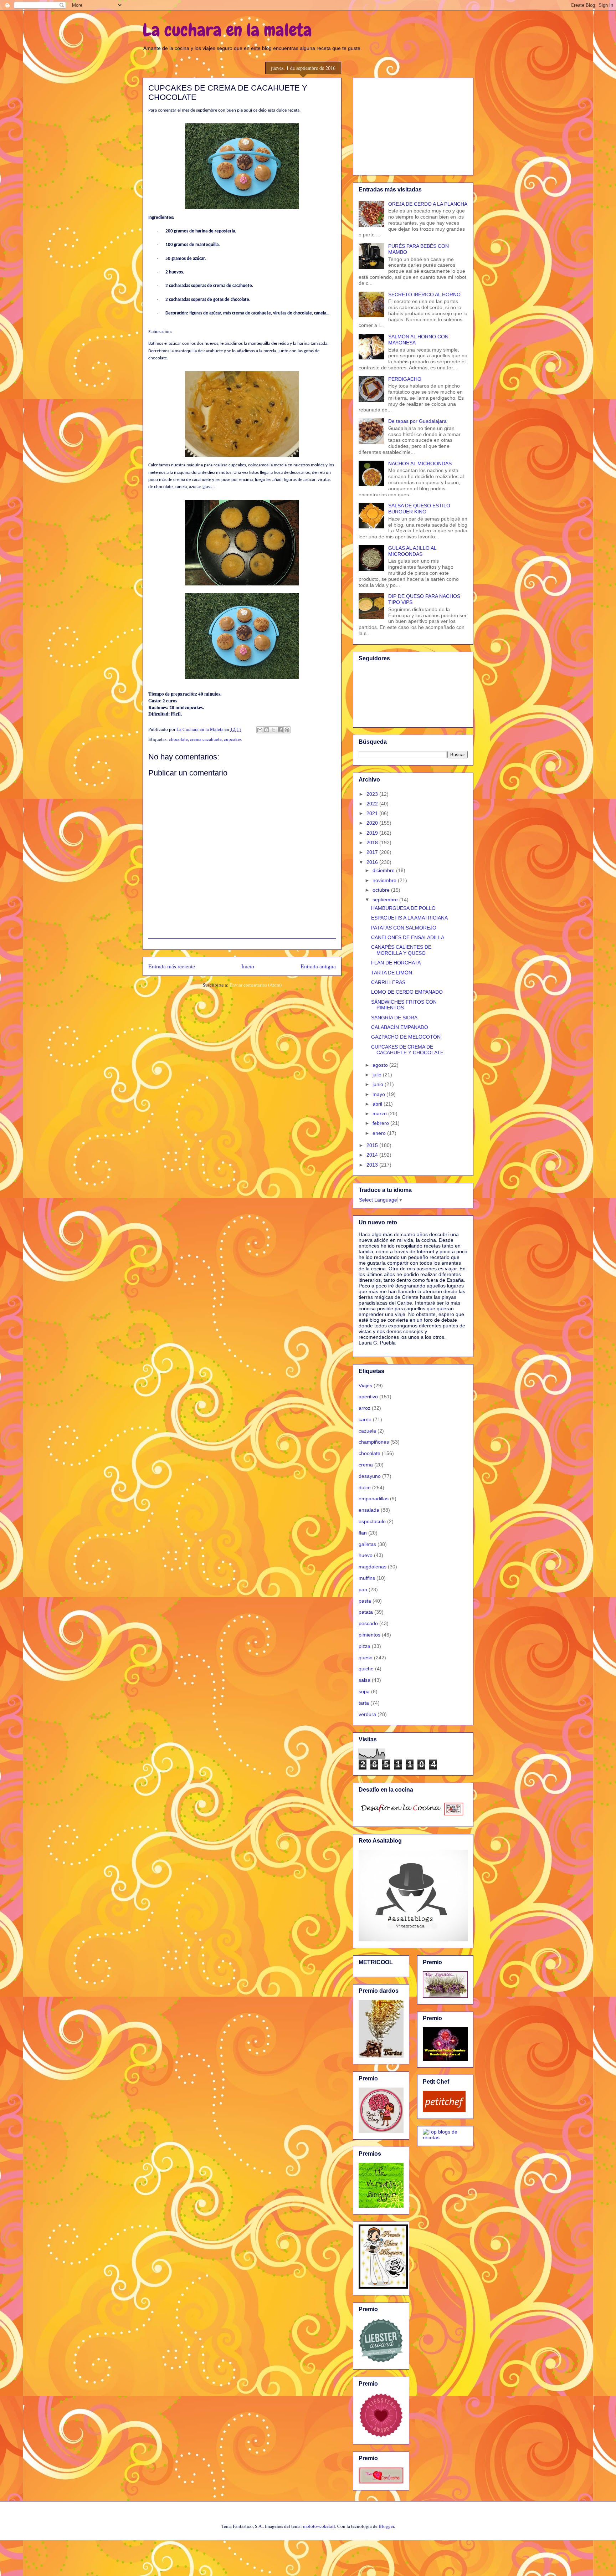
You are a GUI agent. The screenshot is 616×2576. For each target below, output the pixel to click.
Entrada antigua (318, 966)
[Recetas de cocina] (444, 2110)
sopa (364, 1691)
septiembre (386, 900)
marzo (380, 1113)
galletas (367, 1544)
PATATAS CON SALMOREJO (404, 928)
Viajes (365, 1386)
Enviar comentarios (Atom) (256, 985)
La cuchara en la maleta (227, 30)
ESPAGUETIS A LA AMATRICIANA (409, 918)
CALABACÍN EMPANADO (400, 1027)
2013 (373, 1165)
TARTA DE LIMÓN (392, 973)
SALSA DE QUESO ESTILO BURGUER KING (419, 509)
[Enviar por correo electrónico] (260, 730)
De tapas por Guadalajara (417, 421)
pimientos (369, 1635)
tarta (364, 1703)
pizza (365, 1646)
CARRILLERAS (388, 982)
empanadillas (374, 1499)
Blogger (386, 2526)
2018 (373, 843)
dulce (365, 1487)
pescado (368, 1623)
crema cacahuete (206, 739)
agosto (381, 1065)
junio (379, 1084)
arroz (365, 1408)
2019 (373, 833)
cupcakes (233, 739)
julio (378, 1075)
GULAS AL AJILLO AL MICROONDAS (412, 551)
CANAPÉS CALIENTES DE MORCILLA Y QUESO (401, 950)
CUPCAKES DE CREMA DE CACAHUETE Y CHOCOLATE (407, 1050)
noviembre (385, 880)
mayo (379, 1094)
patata (366, 1612)
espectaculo (372, 1521)
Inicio (248, 966)
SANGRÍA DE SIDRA (394, 1018)
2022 (373, 804)
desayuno (370, 1476)
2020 (373, 823)
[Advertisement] (413, 125)
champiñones (374, 1442)
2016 (373, 862)
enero (380, 1133)
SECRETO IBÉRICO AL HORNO (424, 295)
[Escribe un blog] (267, 730)
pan (363, 1589)
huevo (366, 1555)
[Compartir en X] (273, 730)
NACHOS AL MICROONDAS (420, 464)
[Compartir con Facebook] (280, 730)
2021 (373, 813)
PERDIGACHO (405, 379)
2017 (373, 852)
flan (363, 1533)
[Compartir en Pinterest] (287, 730)
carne (365, 1419)
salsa (365, 1680)
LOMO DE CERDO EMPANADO (407, 992)
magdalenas (373, 1567)
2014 (373, 1155)
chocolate (178, 739)
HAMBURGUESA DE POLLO (403, 908)
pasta (365, 1601)
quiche (366, 1669)
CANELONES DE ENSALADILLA (408, 937)
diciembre (384, 870)
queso (366, 1658)
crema (366, 1465)
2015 (373, 1145)
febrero (381, 1123)
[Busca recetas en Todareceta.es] (445, 2137)
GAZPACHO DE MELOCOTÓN (406, 1037)
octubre (382, 890)
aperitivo (368, 1397)
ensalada (369, 1510)
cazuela (367, 1431)
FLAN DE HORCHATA (396, 963)
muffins (367, 1578)
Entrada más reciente (172, 966)
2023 (373, 794)
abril (378, 1104)
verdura (367, 1714)
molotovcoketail (319, 2526)
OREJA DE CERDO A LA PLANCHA (428, 204)
